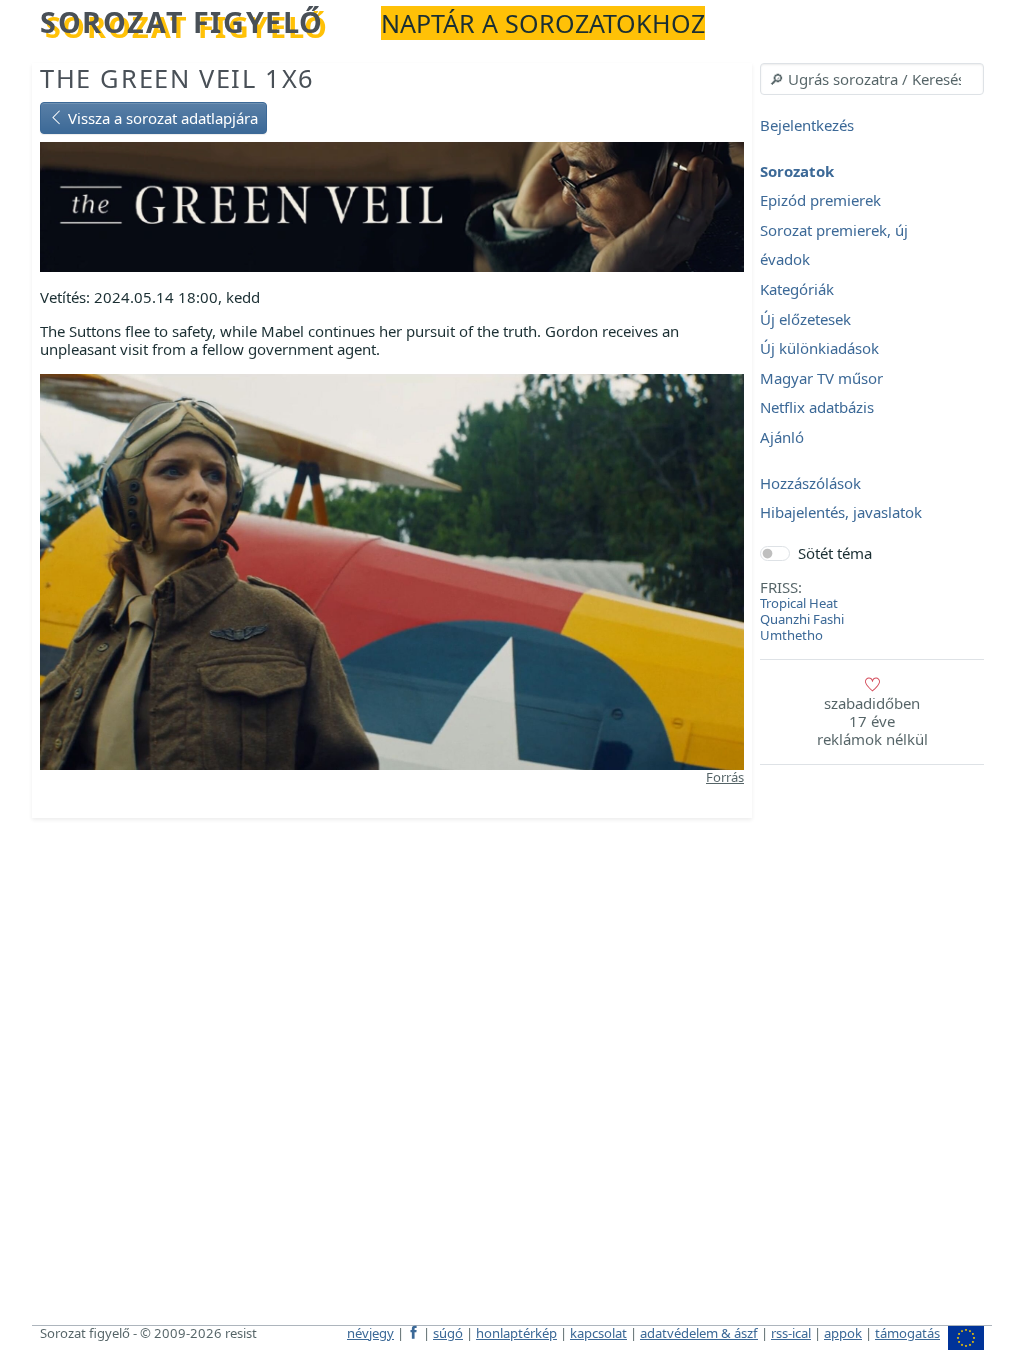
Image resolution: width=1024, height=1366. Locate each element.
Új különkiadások (819, 349)
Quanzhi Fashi (802, 619)
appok (843, 1333)
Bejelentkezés (807, 125)
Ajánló (782, 437)
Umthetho (791, 635)
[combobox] (872, 79)
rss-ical (791, 1333)
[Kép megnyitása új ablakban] (392, 570)
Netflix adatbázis (817, 408)
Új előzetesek (805, 319)
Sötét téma (835, 553)
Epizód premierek (820, 201)
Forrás (725, 777)
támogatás (907, 1333)
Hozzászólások (810, 483)
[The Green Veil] (392, 205)
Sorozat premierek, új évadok (834, 245)
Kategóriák (797, 289)
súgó (448, 1333)
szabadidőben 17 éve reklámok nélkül (872, 721)
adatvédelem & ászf (699, 1333)
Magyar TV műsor (821, 378)
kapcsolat (598, 1333)
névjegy (370, 1333)
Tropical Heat (799, 603)
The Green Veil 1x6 (177, 78)
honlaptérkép (516, 1333)
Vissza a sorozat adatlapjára (161, 118)
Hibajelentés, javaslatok (841, 513)
